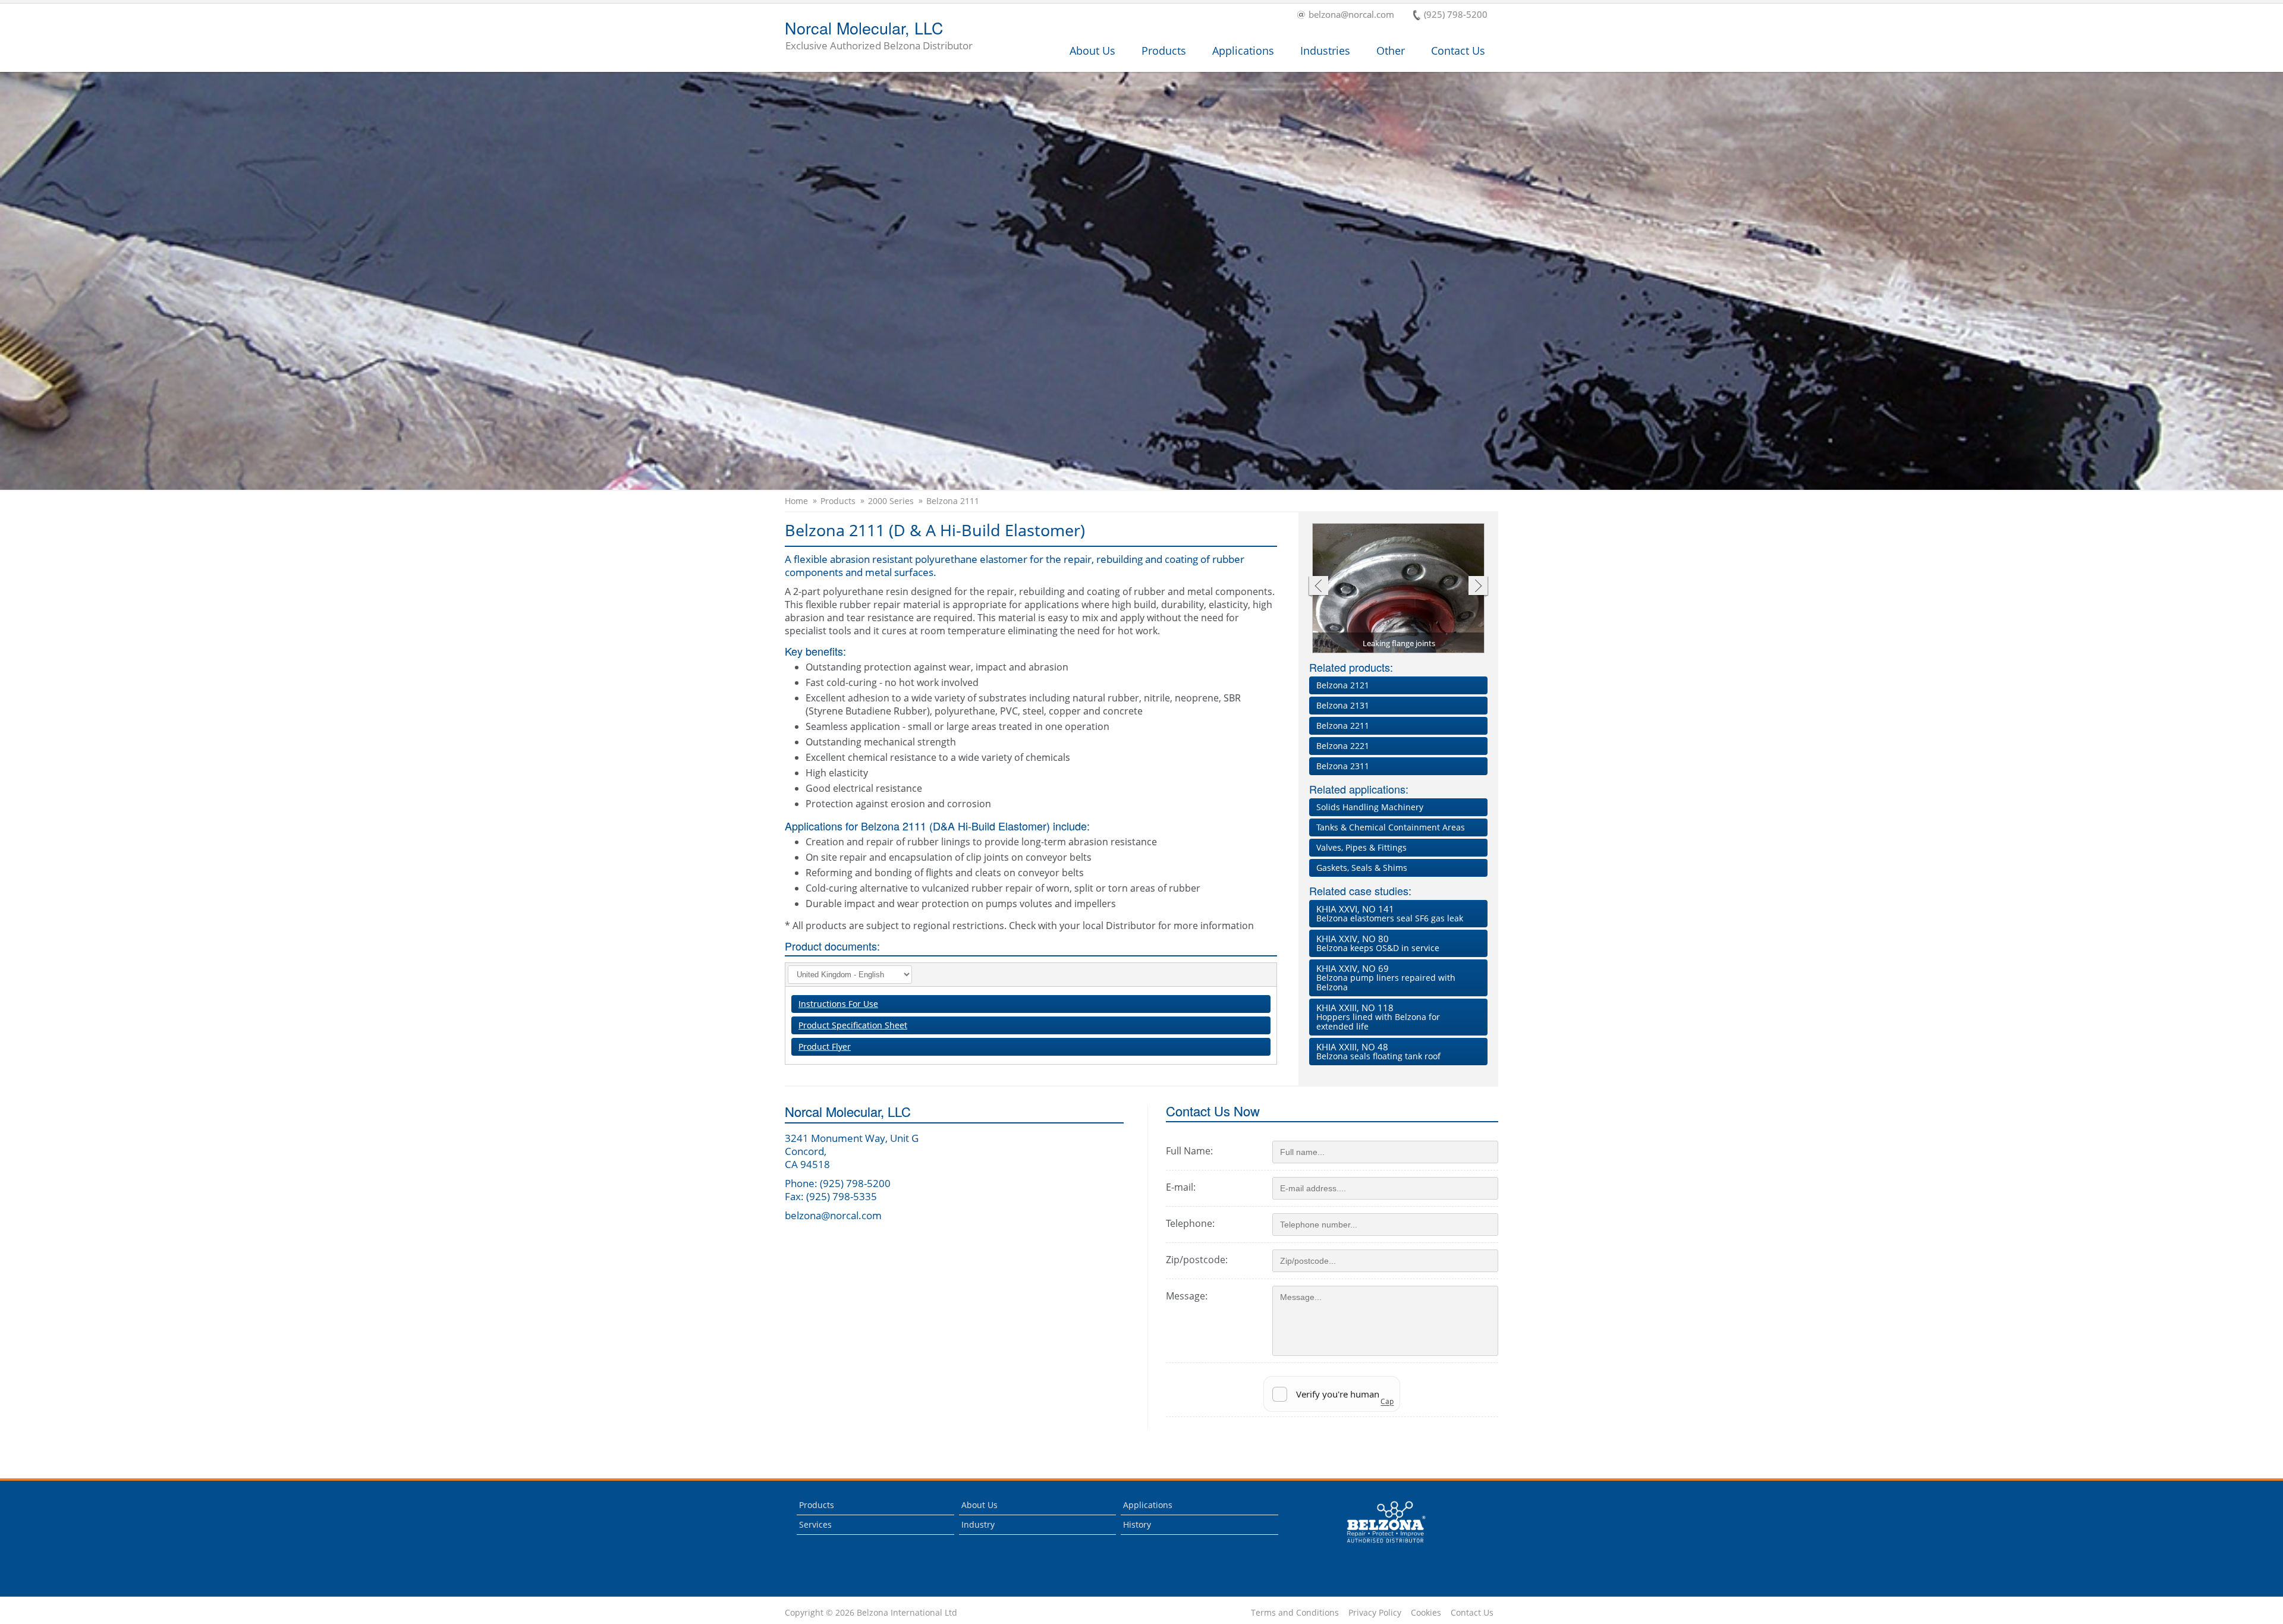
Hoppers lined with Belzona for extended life (1378, 1017)
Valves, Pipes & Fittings (1361, 847)
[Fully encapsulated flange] (1399, 589)
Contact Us (1458, 51)
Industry (978, 1524)
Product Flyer (825, 1047)
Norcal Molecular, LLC (879, 36)
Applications (1243, 51)
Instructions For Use (838, 1004)
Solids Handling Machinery (1370, 807)
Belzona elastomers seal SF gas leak (1390, 913)
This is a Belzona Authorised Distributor (1378, 1546)
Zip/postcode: (1197, 1260)
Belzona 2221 (1343, 746)
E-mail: (1181, 1187)
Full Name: (1189, 1151)
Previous (1318, 587)
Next (1478, 587)
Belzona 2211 (1343, 726)
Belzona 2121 (1343, 685)
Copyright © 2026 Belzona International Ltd (871, 1613)
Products (1164, 51)
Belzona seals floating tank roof (1378, 1051)
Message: (1187, 1296)
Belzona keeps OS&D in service (1378, 943)
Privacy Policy (1375, 1613)
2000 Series (891, 501)
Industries (1325, 51)
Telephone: (1190, 1223)
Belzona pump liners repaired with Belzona (1386, 978)
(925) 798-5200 (1456, 15)
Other (1391, 51)
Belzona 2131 (1343, 705)
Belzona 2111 (953, 501)
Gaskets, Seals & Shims (1362, 868)
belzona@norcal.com (1351, 15)
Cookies (1426, 1613)
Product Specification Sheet (853, 1025)
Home (796, 501)
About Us (1092, 51)
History (1137, 1524)
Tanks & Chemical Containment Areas (1391, 827)
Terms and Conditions (1295, 1613)
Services (815, 1524)
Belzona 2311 (1343, 766)
